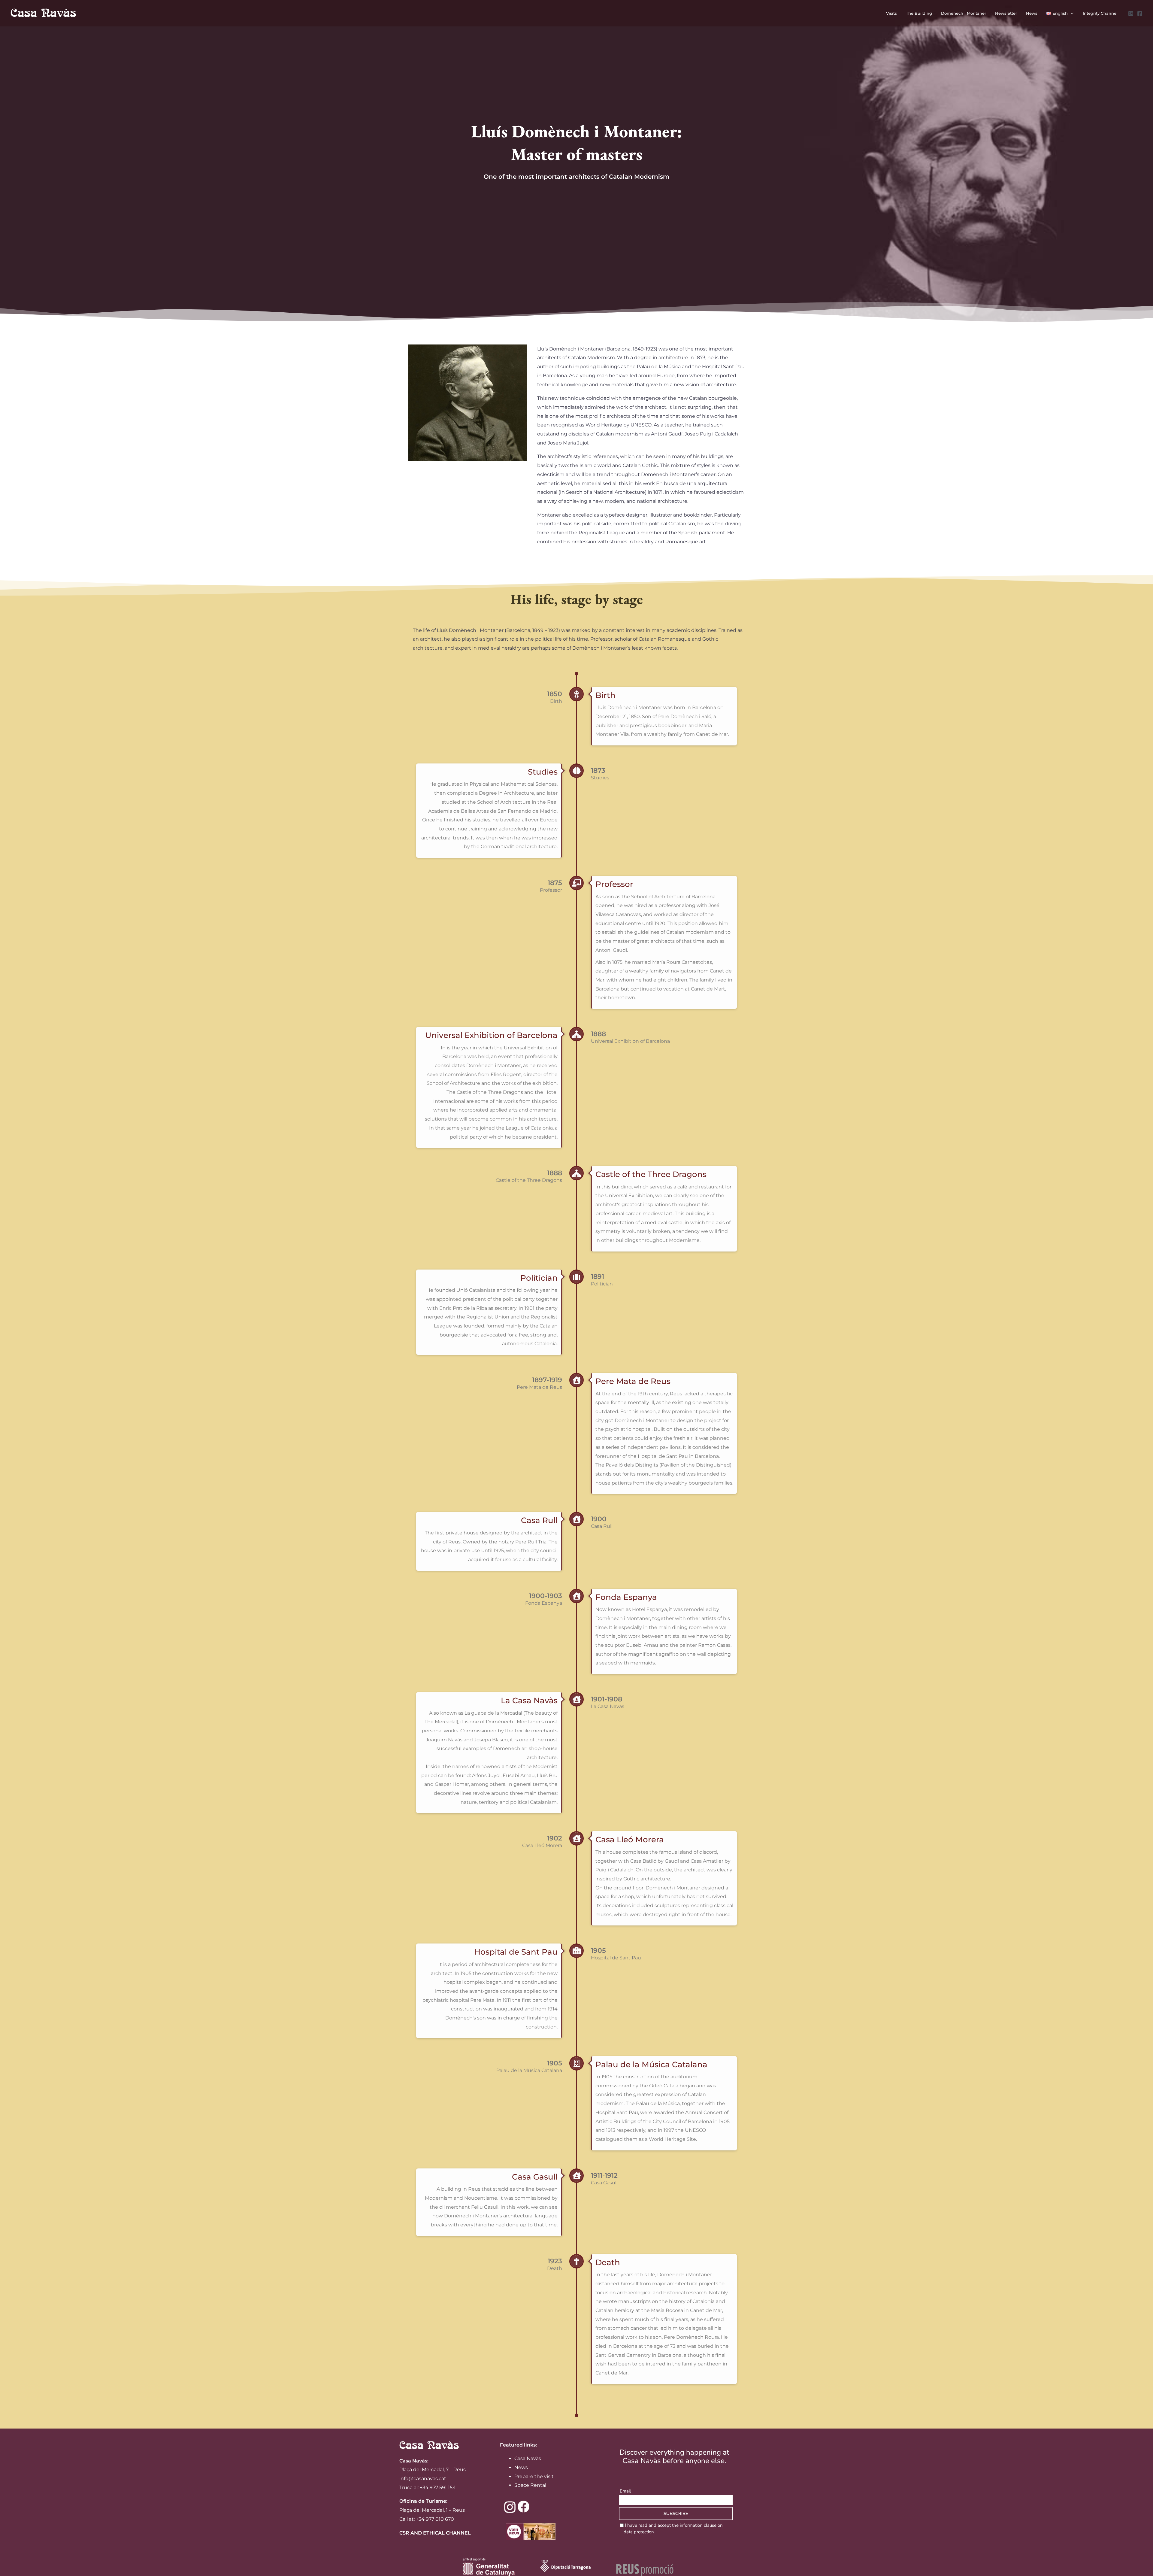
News (521, 2467)
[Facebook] (1140, 14)
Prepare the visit (534, 2476)
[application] (1071, 13)
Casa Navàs (528, 2458)
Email (625, 2491)
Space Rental (530, 2485)
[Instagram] (1131, 14)
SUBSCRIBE (676, 2514)
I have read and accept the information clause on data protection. (673, 2529)
